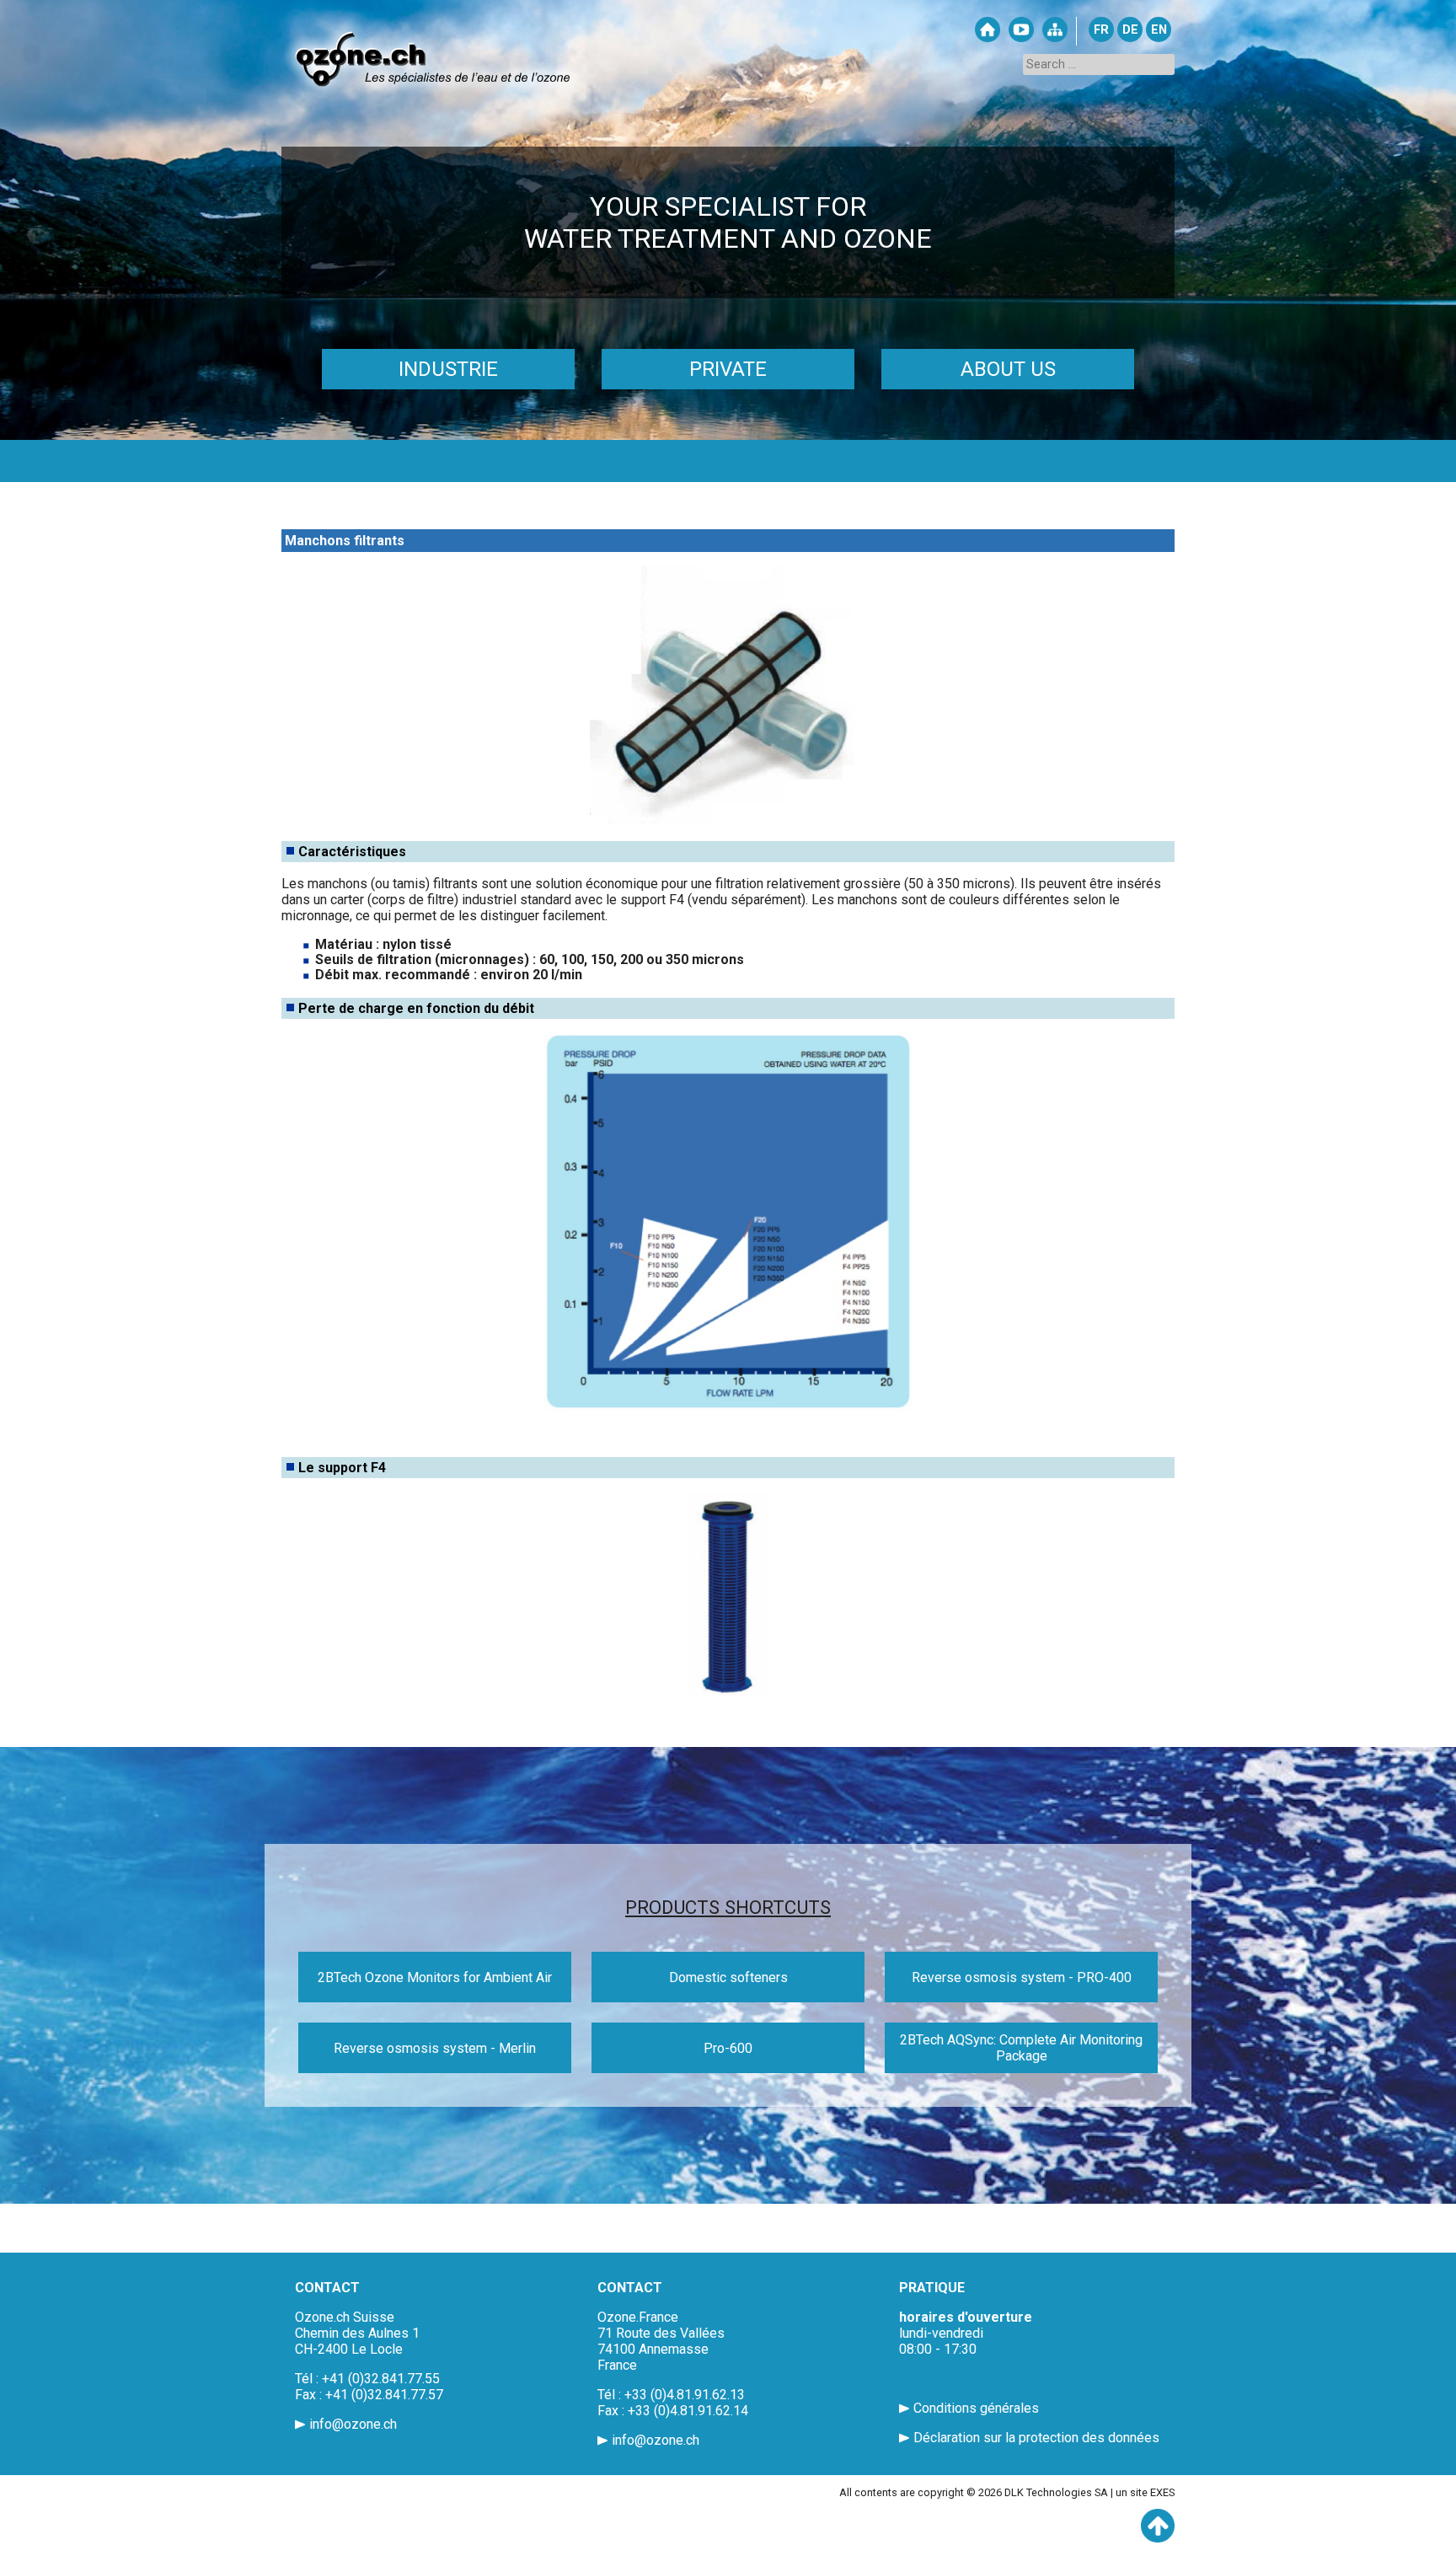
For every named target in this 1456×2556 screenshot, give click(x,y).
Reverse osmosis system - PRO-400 (1022, 1977)
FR (1101, 30)
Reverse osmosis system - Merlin (435, 2048)
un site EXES (1145, 2492)
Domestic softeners (728, 1977)
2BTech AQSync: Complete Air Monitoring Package (1021, 2048)
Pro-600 (728, 2048)
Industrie (448, 369)
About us (1008, 369)
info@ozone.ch (353, 2424)
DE (1130, 30)
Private (728, 369)
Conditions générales (976, 2408)
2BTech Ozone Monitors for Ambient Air (435, 1977)
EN (1159, 30)
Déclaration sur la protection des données (1036, 2438)
